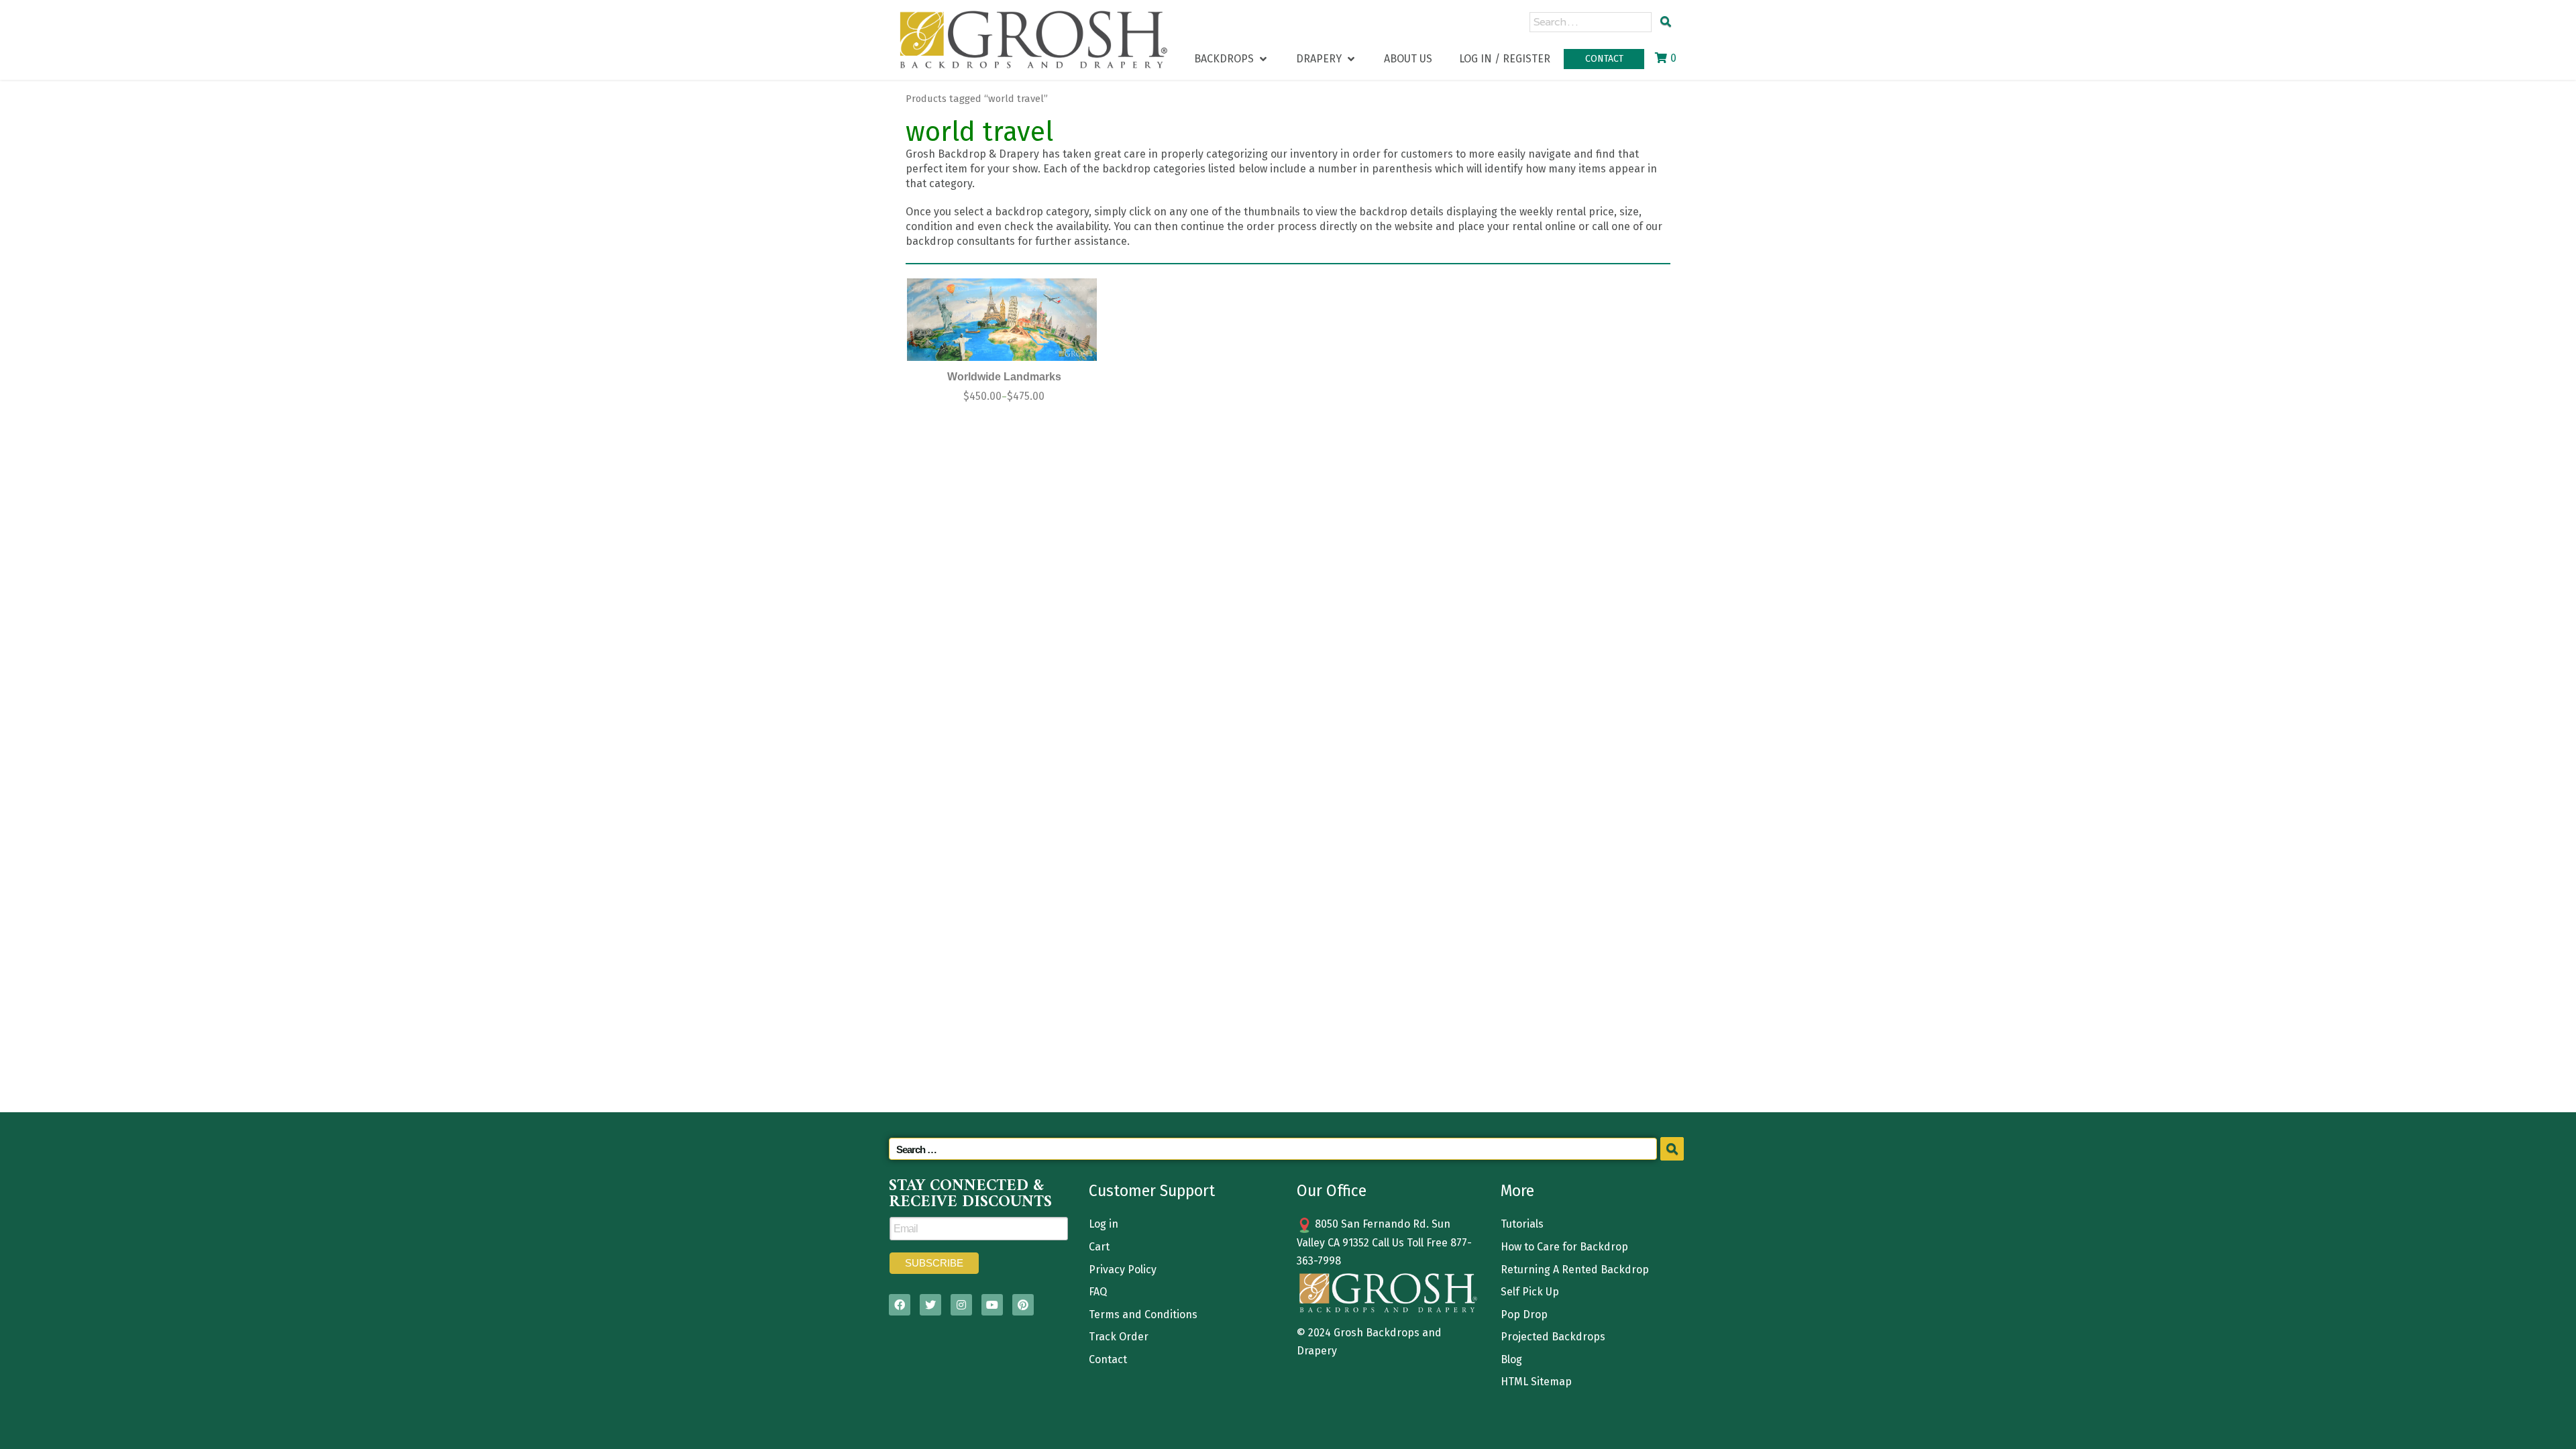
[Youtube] (992, 1305)
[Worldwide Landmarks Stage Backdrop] (1002, 320)
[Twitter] (930, 1305)
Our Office (1332, 1191)
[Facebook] (900, 1305)
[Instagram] (961, 1305)
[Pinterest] (1023, 1305)
